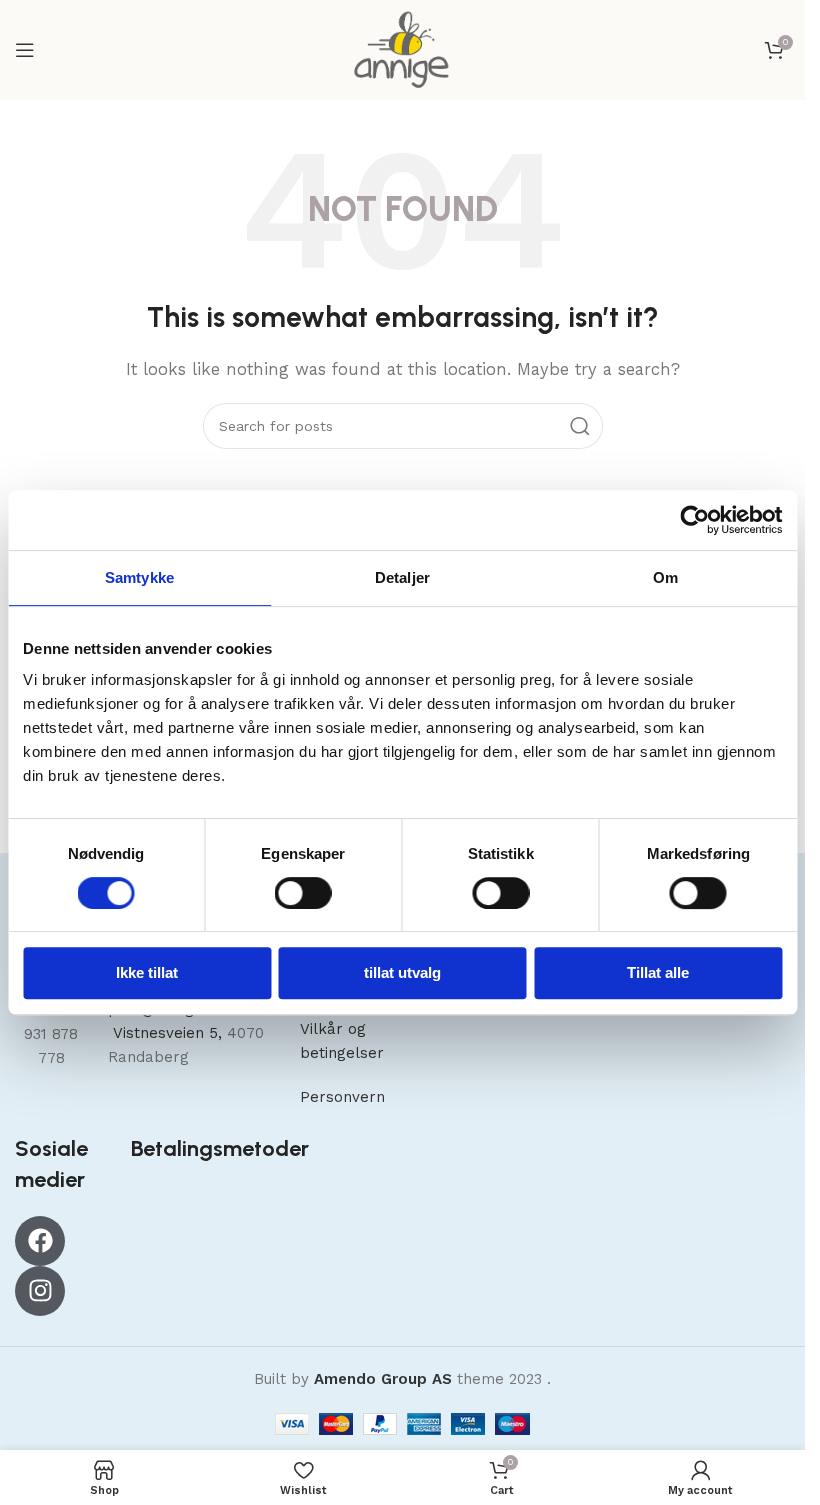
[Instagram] (40, 1291)
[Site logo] (402, 49)
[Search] (580, 426)
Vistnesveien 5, (167, 1033)
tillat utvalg (402, 972)
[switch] (303, 893)
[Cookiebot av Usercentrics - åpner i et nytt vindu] (694, 520)
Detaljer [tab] (402, 577)
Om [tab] (665, 577)
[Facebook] (40, 1241)
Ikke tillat (147, 972)
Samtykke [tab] (139, 577)
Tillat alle (658, 972)
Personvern (342, 1097)
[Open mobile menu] (25, 50)
